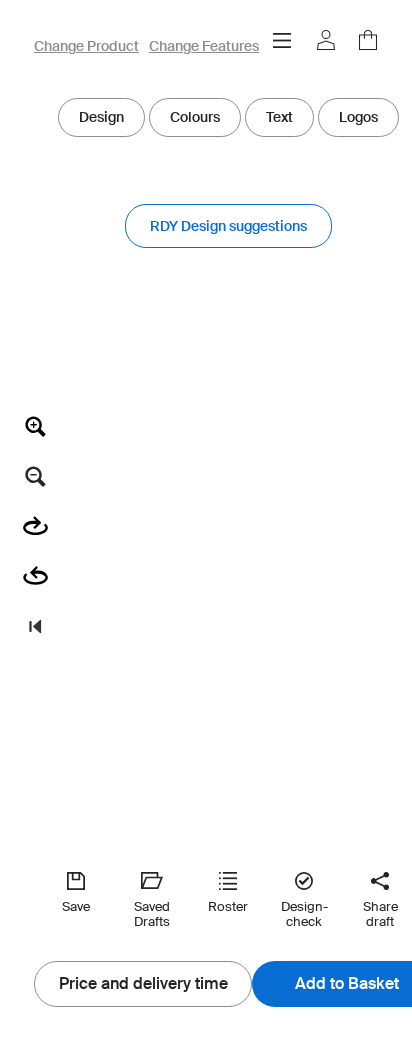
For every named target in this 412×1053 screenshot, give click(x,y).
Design (101, 117)
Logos (358, 117)
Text (279, 117)
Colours (195, 117)
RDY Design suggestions (228, 226)
